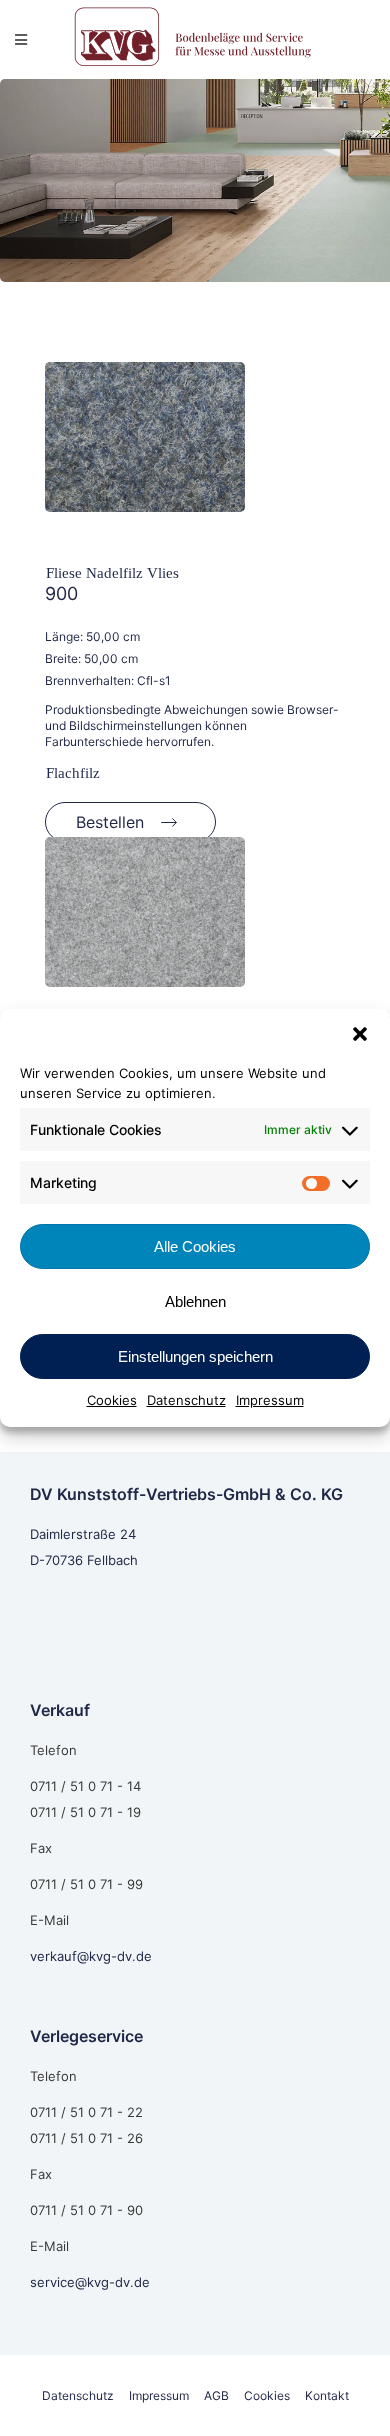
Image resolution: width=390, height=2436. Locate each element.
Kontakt (327, 2395)
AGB (216, 2395)
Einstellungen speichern (195, 1356)
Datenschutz (186, 1400)
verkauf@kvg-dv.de (91, 1956)
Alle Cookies (195, 1246)
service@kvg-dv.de (90, 2282)
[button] (360, 1034)
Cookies (112, 1400)
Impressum (270, 1400)
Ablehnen (195, 1301)
